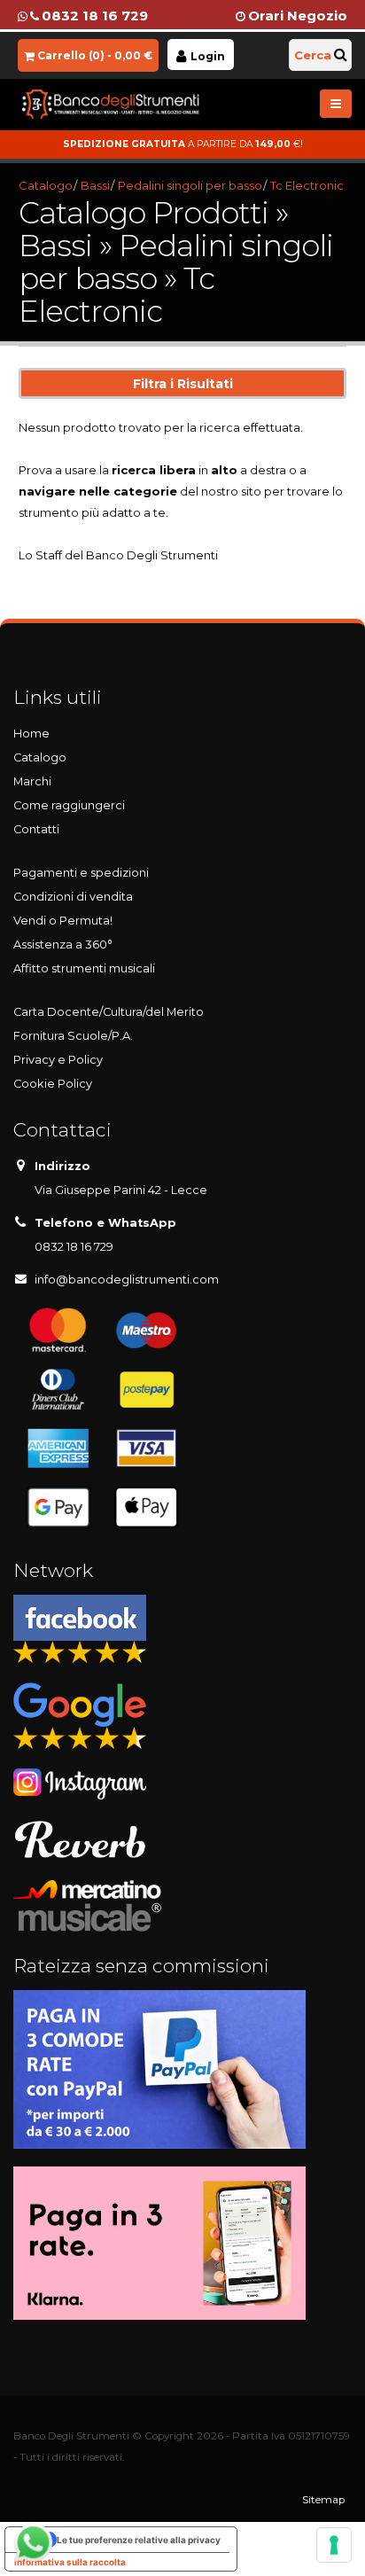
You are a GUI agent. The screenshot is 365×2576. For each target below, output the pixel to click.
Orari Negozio (298, 16)
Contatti (36, 829)
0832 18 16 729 (95, 16)
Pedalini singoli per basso (190, 185)
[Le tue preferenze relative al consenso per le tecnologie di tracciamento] (334, 2545)
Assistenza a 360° (63, 945)
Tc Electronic (307, 185)
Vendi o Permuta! (63, 921)
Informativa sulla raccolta (70, 2562)
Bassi (95, 185)
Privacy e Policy (58, 1060)
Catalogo (46, 185)
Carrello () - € (95, 55)
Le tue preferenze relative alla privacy (139, 2540)
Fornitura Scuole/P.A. (73, 1036)
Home (31, 734)
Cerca (313, 55)
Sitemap (323, 2500)
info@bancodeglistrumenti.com (127, 1280)
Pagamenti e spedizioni (81, 873)
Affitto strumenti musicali (84, 968)
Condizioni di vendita (73, 897)
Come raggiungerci (69, 805)
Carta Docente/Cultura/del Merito (109, 1012)
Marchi (32, 781)
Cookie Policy (53, 1084)
